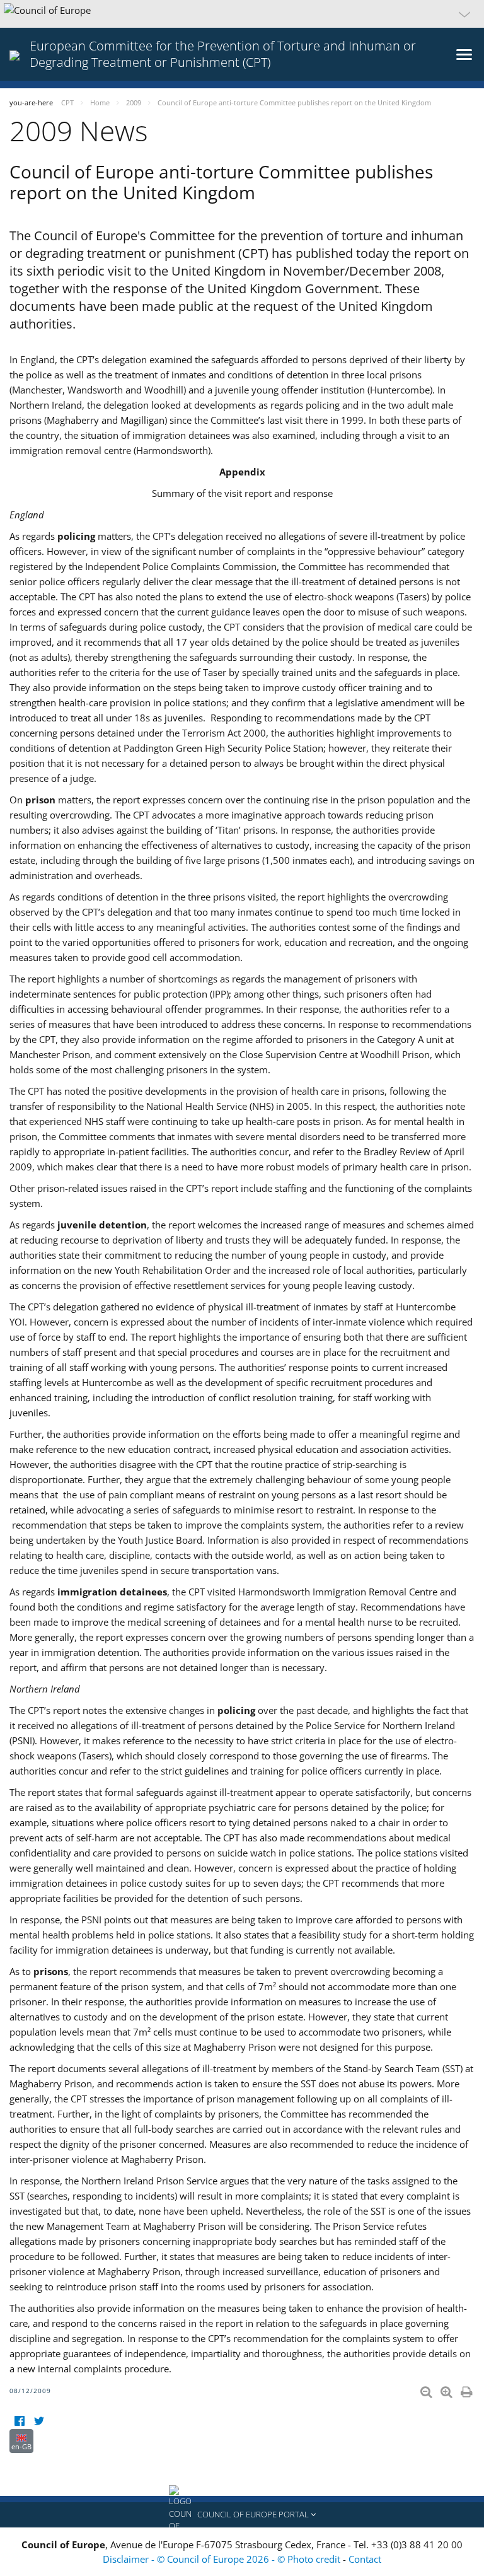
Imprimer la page (468, 2389)
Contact (365, 2559)
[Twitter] (39, 2421)
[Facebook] (19, 2421)
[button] (242, 14)
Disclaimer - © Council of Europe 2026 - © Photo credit (223, 2559)
